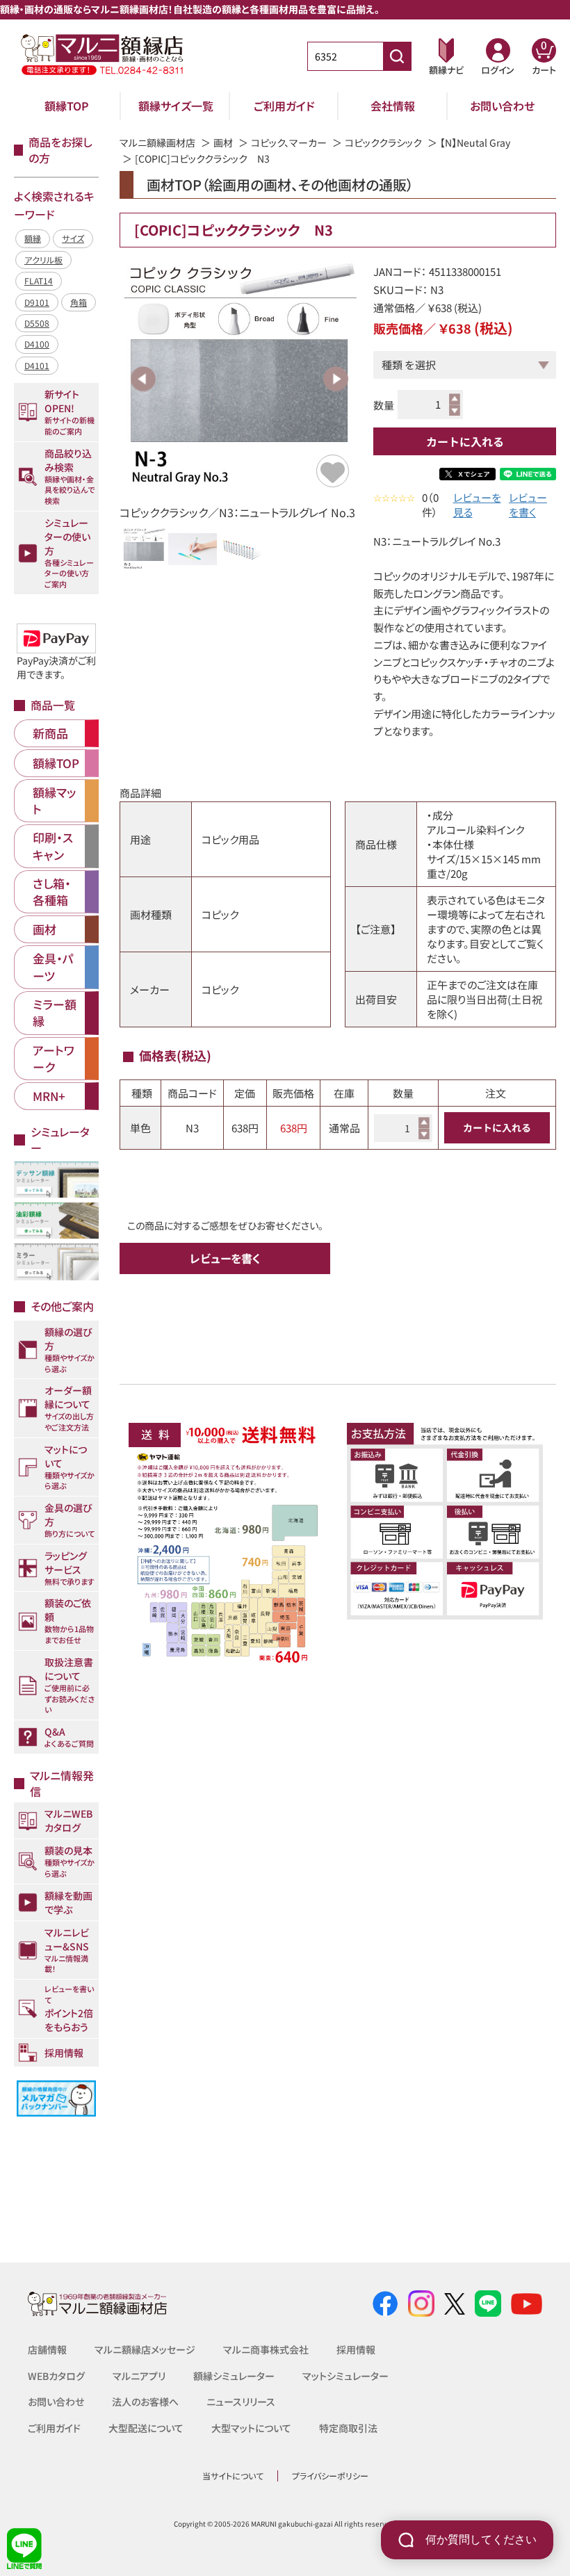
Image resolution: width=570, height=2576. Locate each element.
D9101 (37, 302)
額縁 (33, 238)
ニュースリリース (241, 2402)
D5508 (37, 323)
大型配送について (146, 2428)
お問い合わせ (502, 106)
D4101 (37, 365)
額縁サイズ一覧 (176, 106)
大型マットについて (251, 2428)
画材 (223, 142)
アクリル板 (43, 260)
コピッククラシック (383, 142)
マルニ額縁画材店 (157, 142)
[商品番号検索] (397, 56)
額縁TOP (67, 106)
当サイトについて (233, 2476)
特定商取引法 (348, 2428)
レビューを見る (477, 505)
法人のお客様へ (145, 2402)
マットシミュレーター (345, 2376)
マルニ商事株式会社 (266, 2349)
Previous (143, 379)
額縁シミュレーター (234, 2376)
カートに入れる (465, 441)
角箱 (79, 302)
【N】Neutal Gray (475, 142)
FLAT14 (39, 280)
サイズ (73, 238)
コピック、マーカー (289, 142)
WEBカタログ (56, 2376)
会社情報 (393, 106)
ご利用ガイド (284, 106)
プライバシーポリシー (330, 2476)
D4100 (37, 344)
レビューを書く (528, 505)
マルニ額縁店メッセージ (145, 2349)
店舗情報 (47, 2349)
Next (336, 379)
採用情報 (356, 2349)
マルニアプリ (139, 2376)
